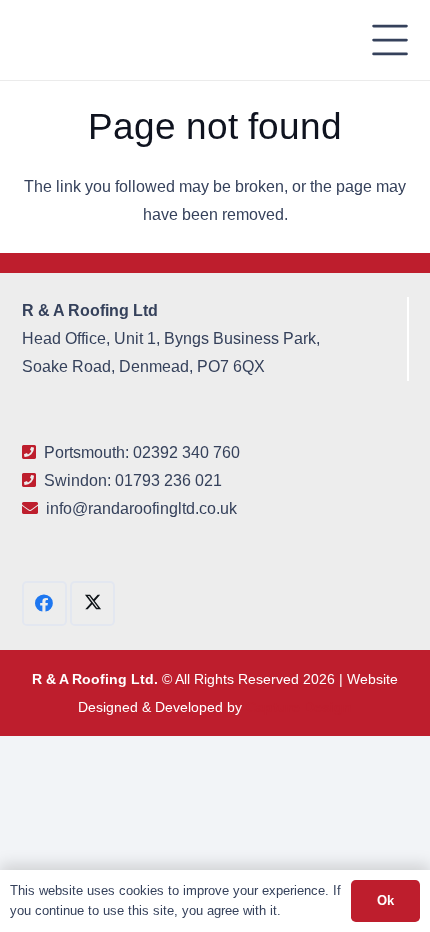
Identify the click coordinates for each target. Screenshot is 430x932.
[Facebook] (44, 603)
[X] (92, 603)
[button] (391, 40)
